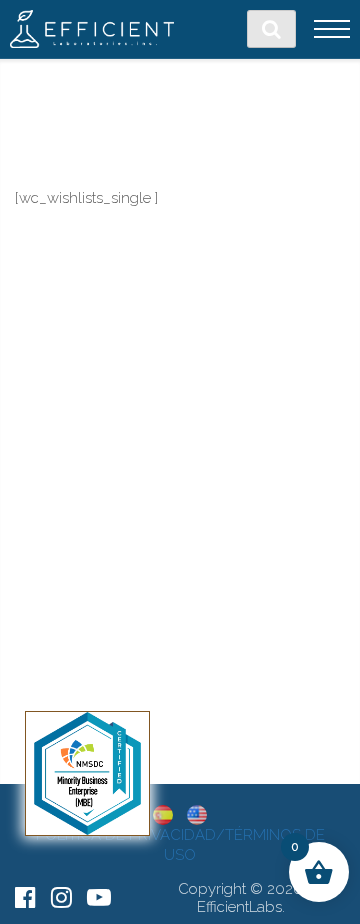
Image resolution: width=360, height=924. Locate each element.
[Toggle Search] (271, 29)
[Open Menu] (332, 29)
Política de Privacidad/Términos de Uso (180, 845)
